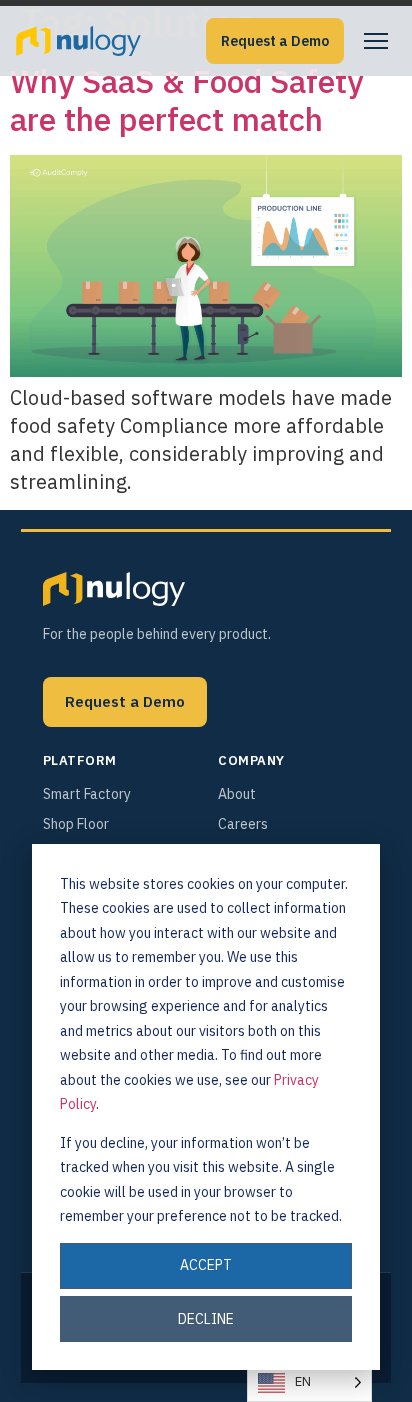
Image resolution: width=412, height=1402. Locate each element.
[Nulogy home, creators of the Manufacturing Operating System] (114, 589)
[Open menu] (376, 41)
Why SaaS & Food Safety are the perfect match (186, 100)
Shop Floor (76, 824)
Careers (243, 824)
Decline (206, 1319)
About (237, 794)
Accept (206, 1265)
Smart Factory (87, 794)
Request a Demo (275, 41)
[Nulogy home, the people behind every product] (78, 41)
